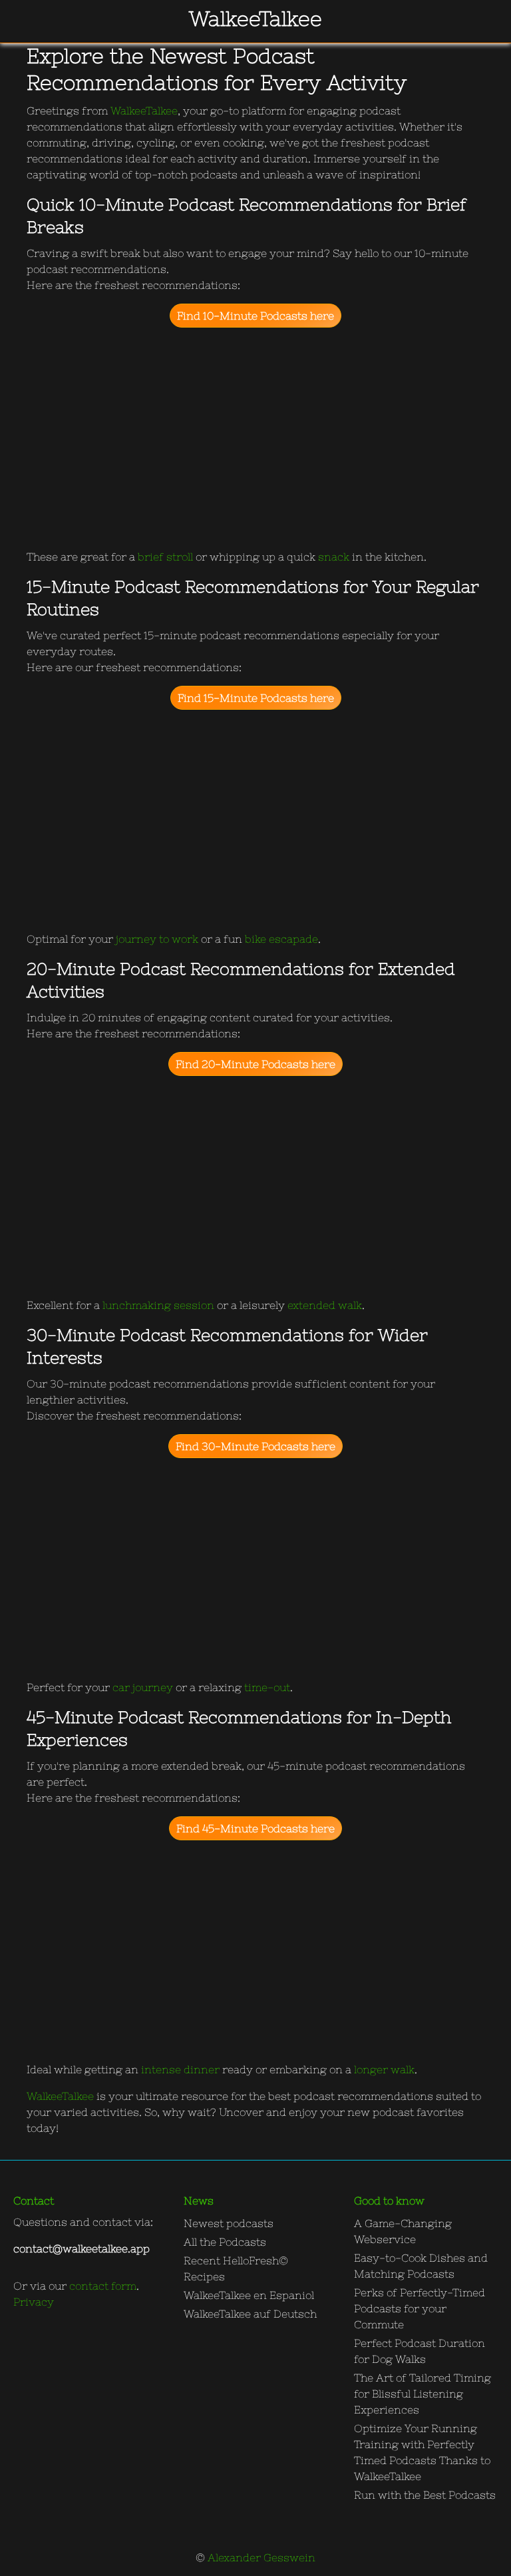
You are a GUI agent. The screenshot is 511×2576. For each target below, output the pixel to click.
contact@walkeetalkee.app (82, 2248)
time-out (267, 1687)
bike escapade (281, 939)
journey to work (157, 939)
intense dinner (180, 2069)
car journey (143, 1687)
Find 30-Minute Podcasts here (255, 1446)
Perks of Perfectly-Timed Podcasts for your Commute (420, 2308)
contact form (103, 2286)
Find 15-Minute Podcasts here (256, 698)
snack (334, 557)
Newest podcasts (229, 2223)
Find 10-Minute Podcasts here (255, 316)
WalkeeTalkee (144, 111)
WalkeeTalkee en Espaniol (249, 2295)
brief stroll (165, 557)
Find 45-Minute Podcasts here (255, 1828)
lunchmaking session (158, 1305)
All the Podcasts (225, 2242)
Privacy (34, 2302)
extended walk (325, 1305)
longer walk (384, 2069)
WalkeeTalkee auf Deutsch (250, 2314)
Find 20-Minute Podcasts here (255, 1064)
